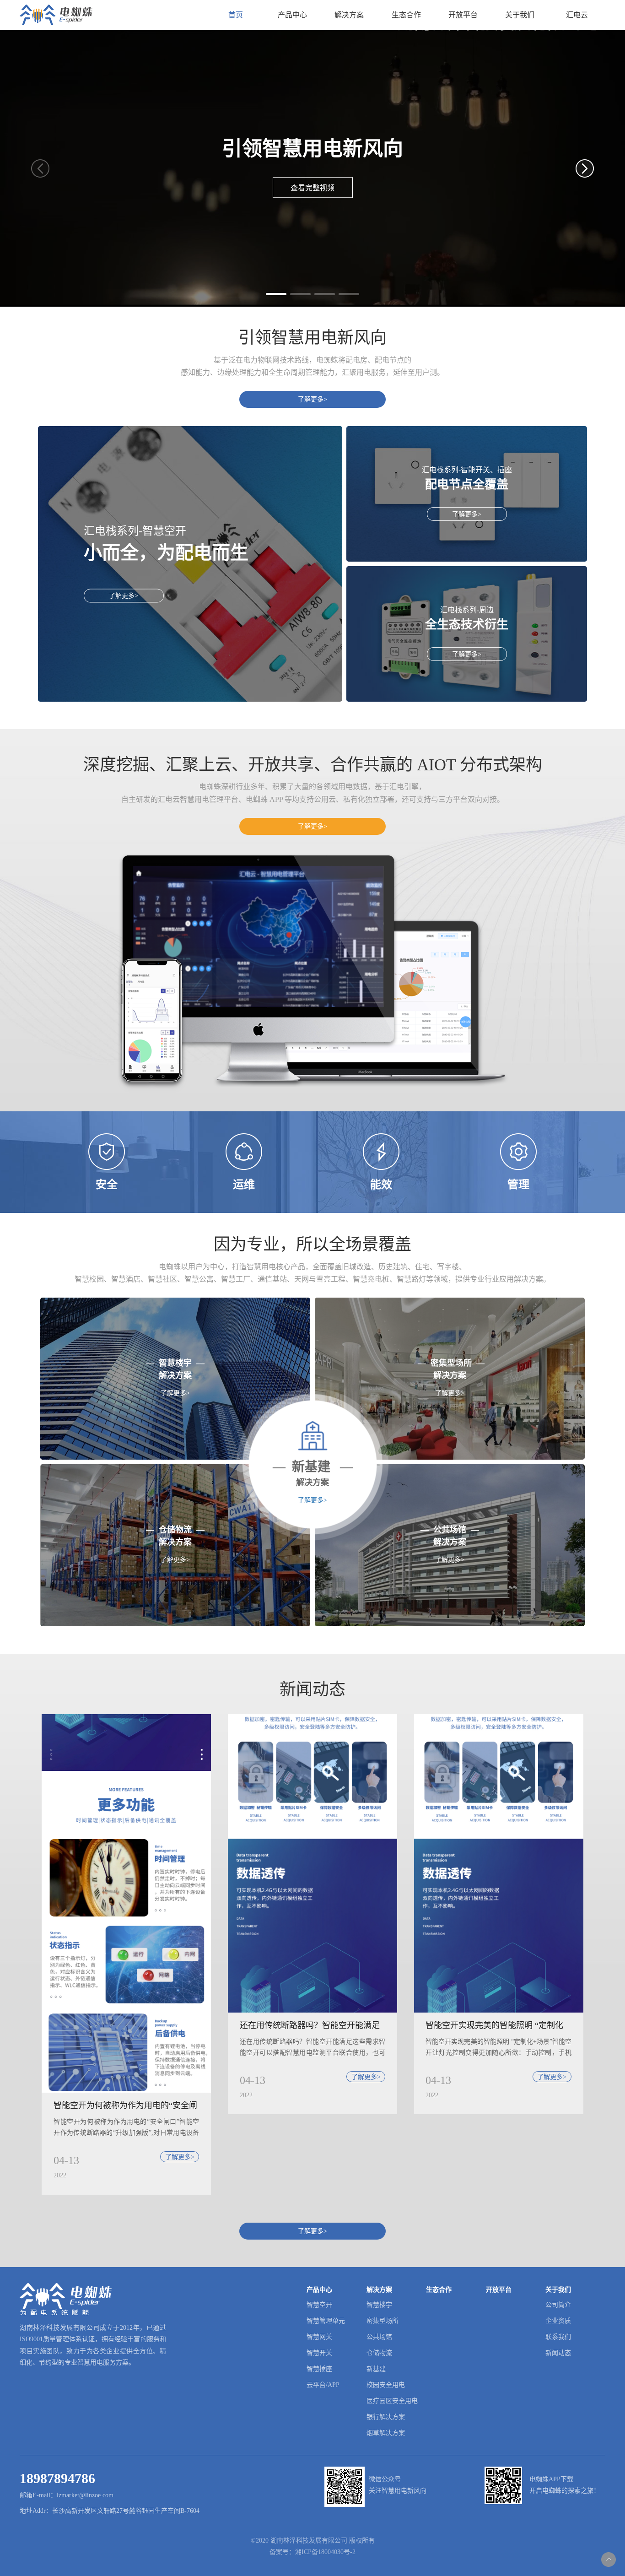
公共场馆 (379, 2337)
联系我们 (558, 2337)
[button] (276, 294)
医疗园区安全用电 (392, 2401)
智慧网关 (319, 2337)
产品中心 (292, 15)
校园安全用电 (386, 2385)
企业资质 (558, 2321)
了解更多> (312, 399)
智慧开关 (319, 2353)
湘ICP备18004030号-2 (325, 2552)
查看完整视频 (312, 188)
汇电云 (577, 15)
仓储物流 (379, 2353)
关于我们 (520, 15)
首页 (236, 15)
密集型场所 (383, 2321)
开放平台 (463, 15)
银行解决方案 (386, 2417)
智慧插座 (319, 2369)
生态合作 (406, 15)
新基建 (376, 2369)
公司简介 (558, 2305)
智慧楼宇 (379, 2305)
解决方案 (349, 15)
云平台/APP (323, 2385)
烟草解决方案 (386, 2433)
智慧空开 (319, 2305)
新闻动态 (558, 2353)
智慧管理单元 (326, 2321)
